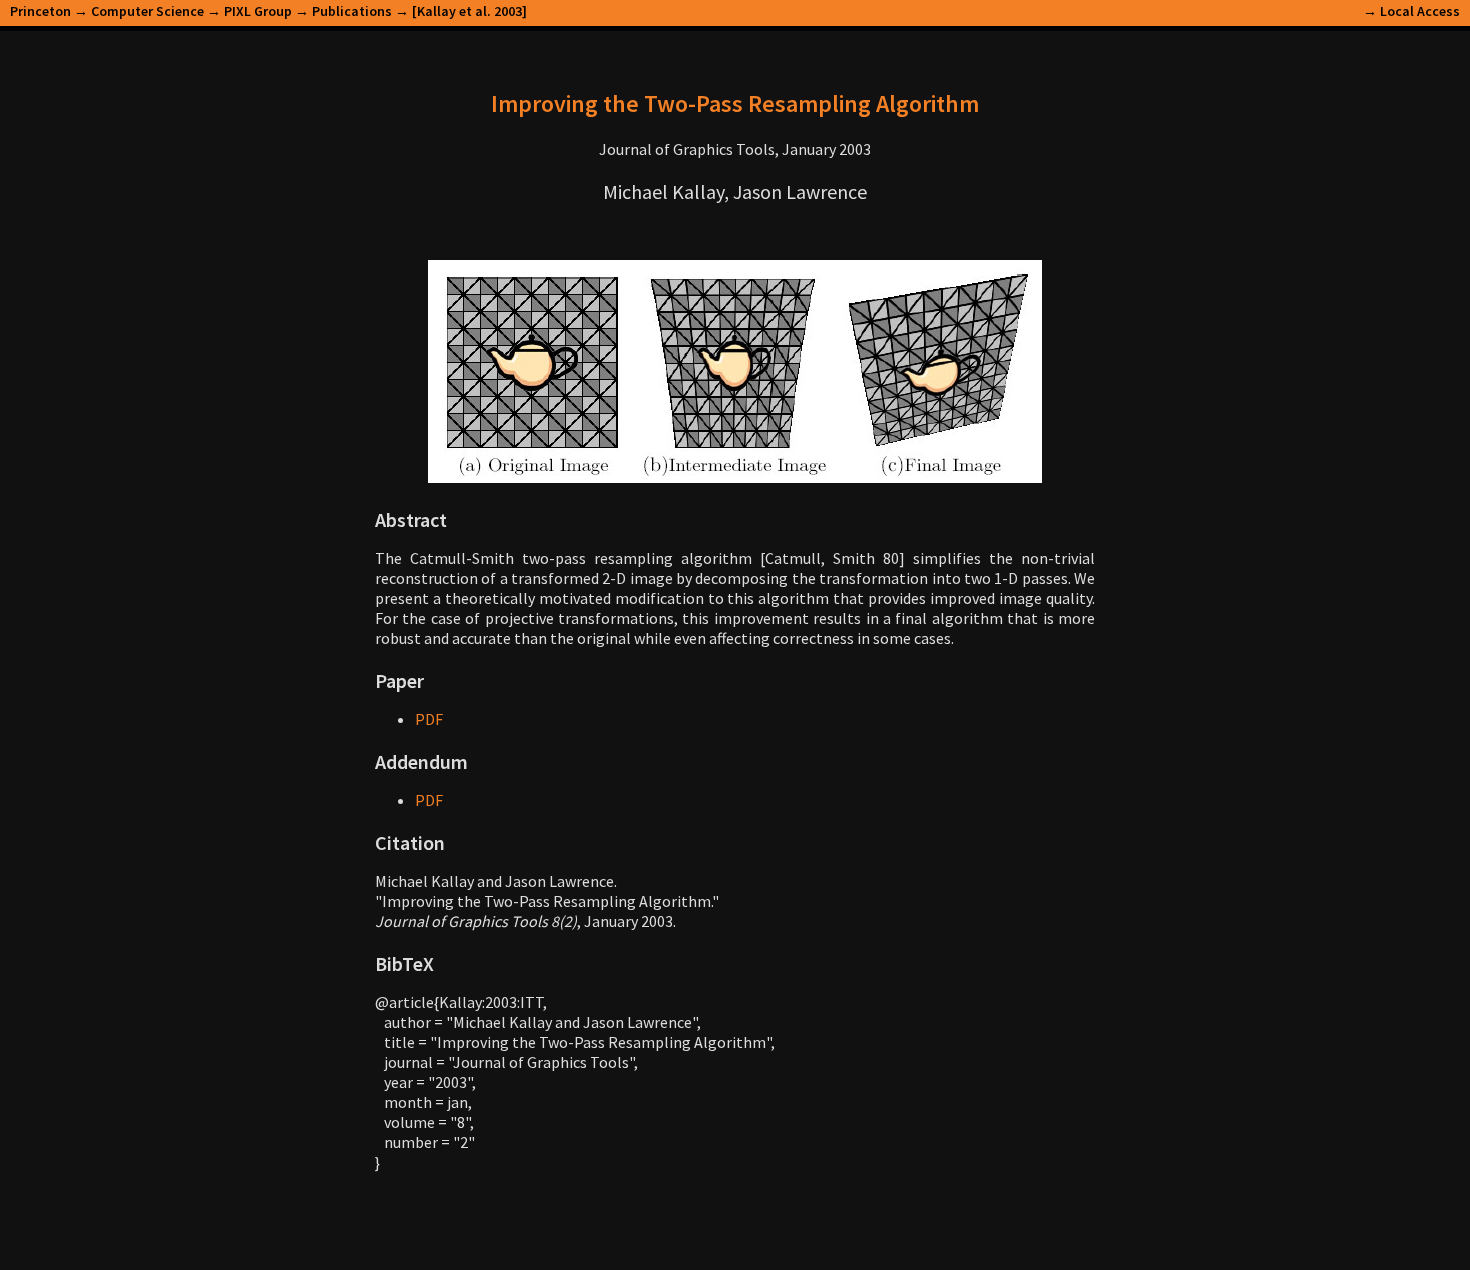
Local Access (1420, 11)
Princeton (40, 11)
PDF (429, 719)
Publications (352, 11)
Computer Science (147, 11)
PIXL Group (258, 11)
